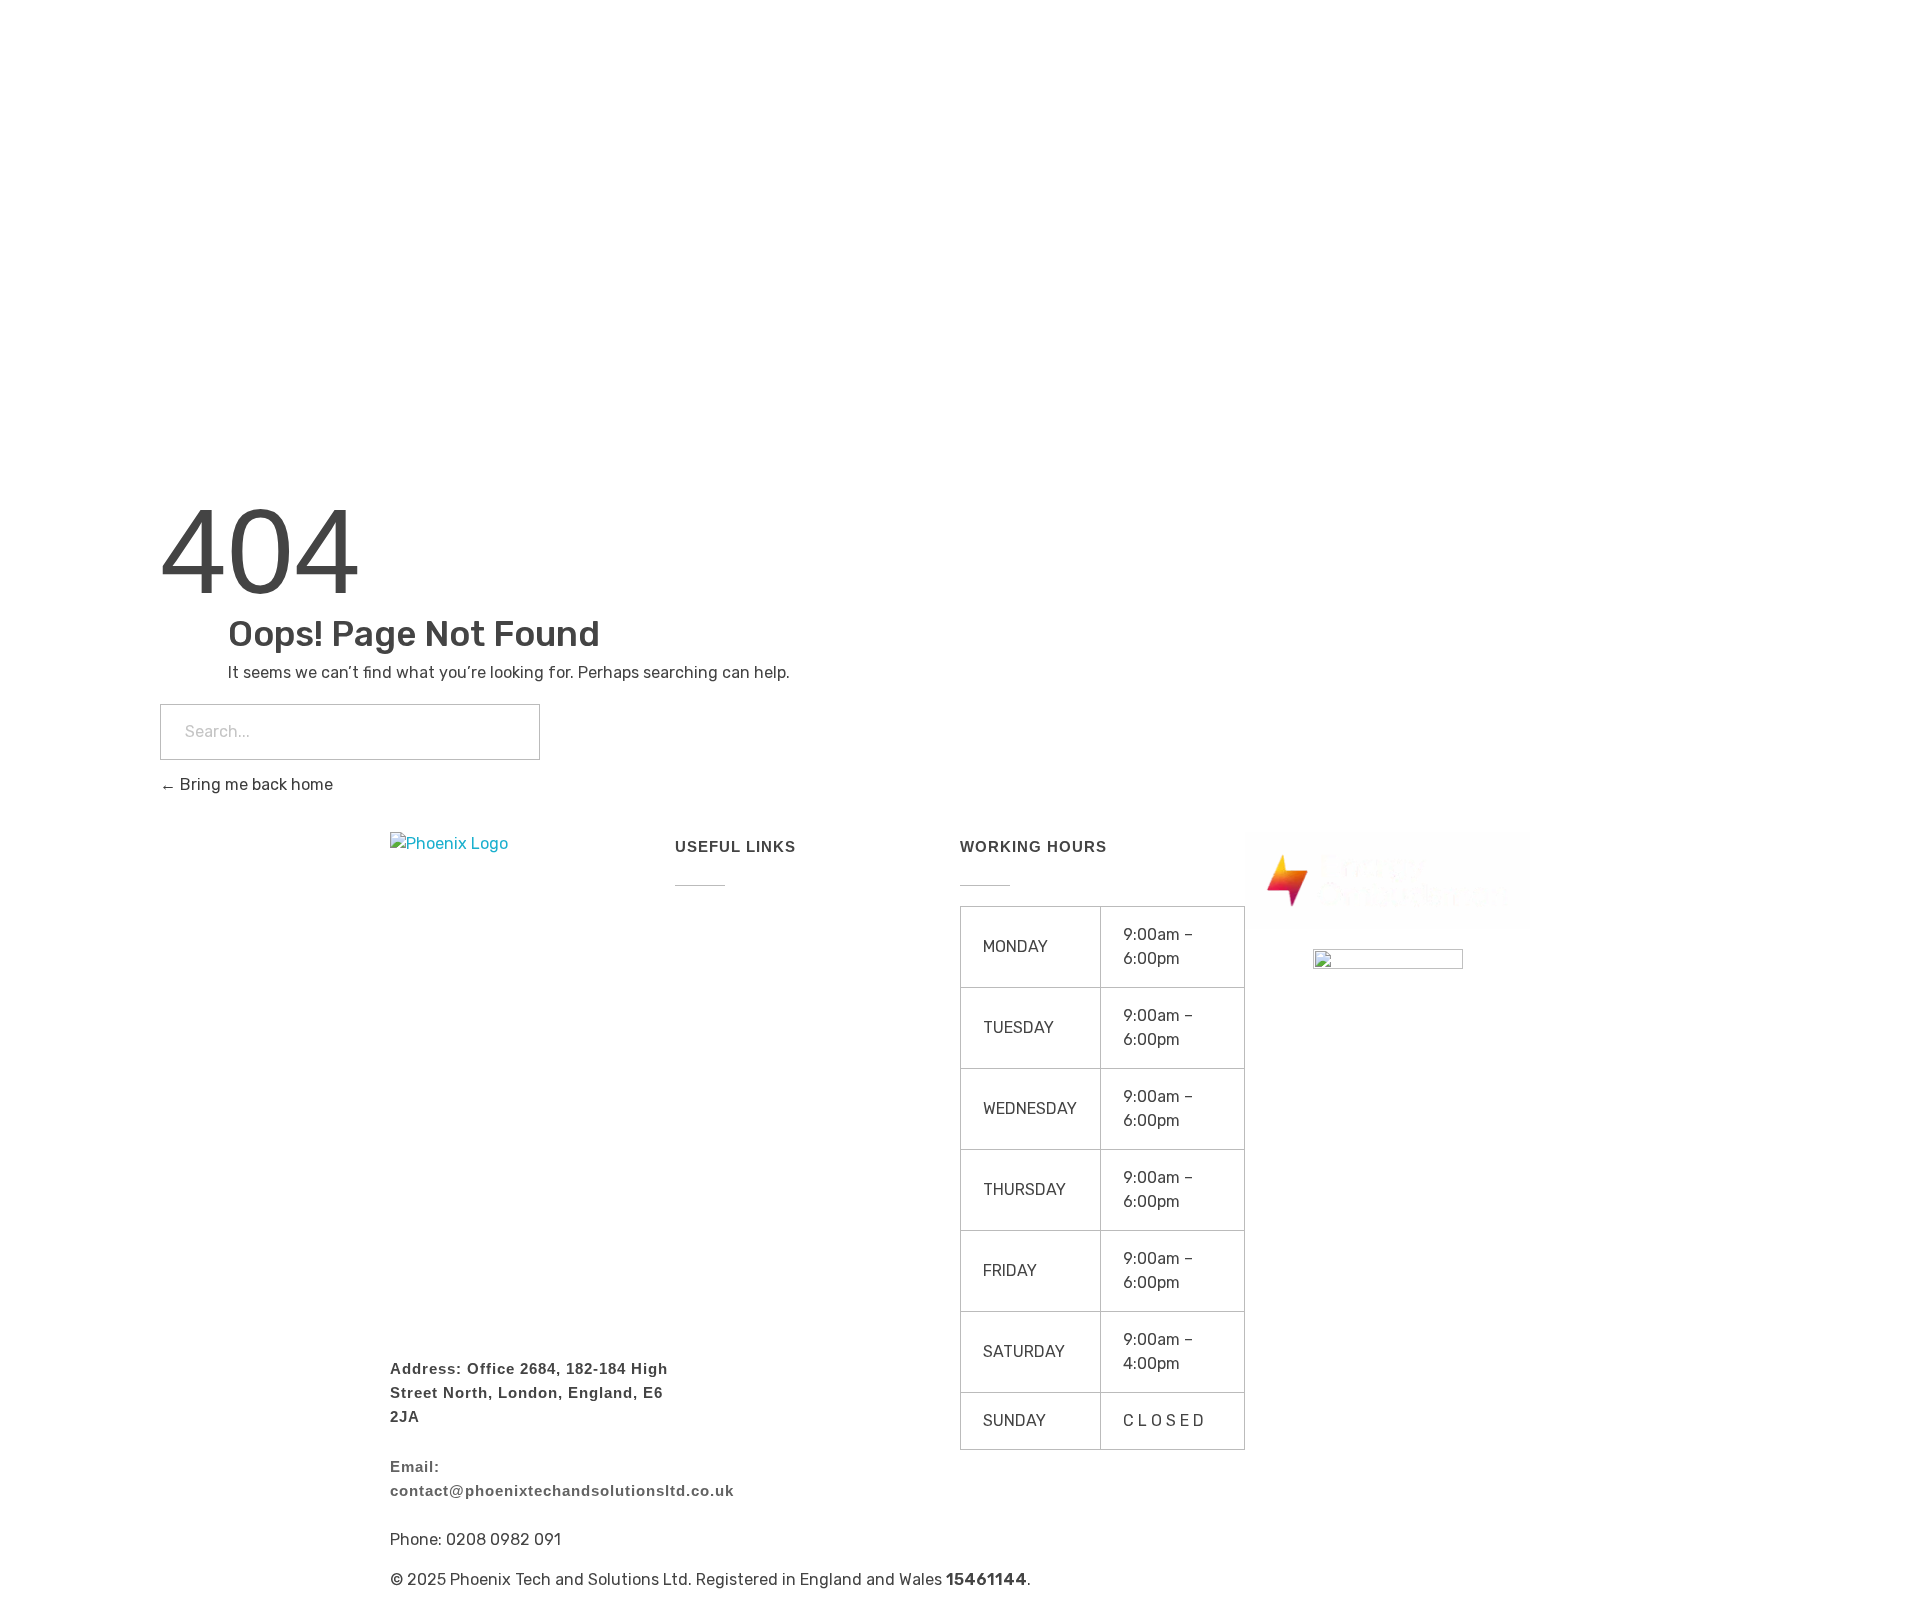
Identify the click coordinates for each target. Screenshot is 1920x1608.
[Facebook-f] (1387, 119)
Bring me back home (254, 784)
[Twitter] (1447, 119)
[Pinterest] (1507, 119)
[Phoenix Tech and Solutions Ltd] (471, 119)
